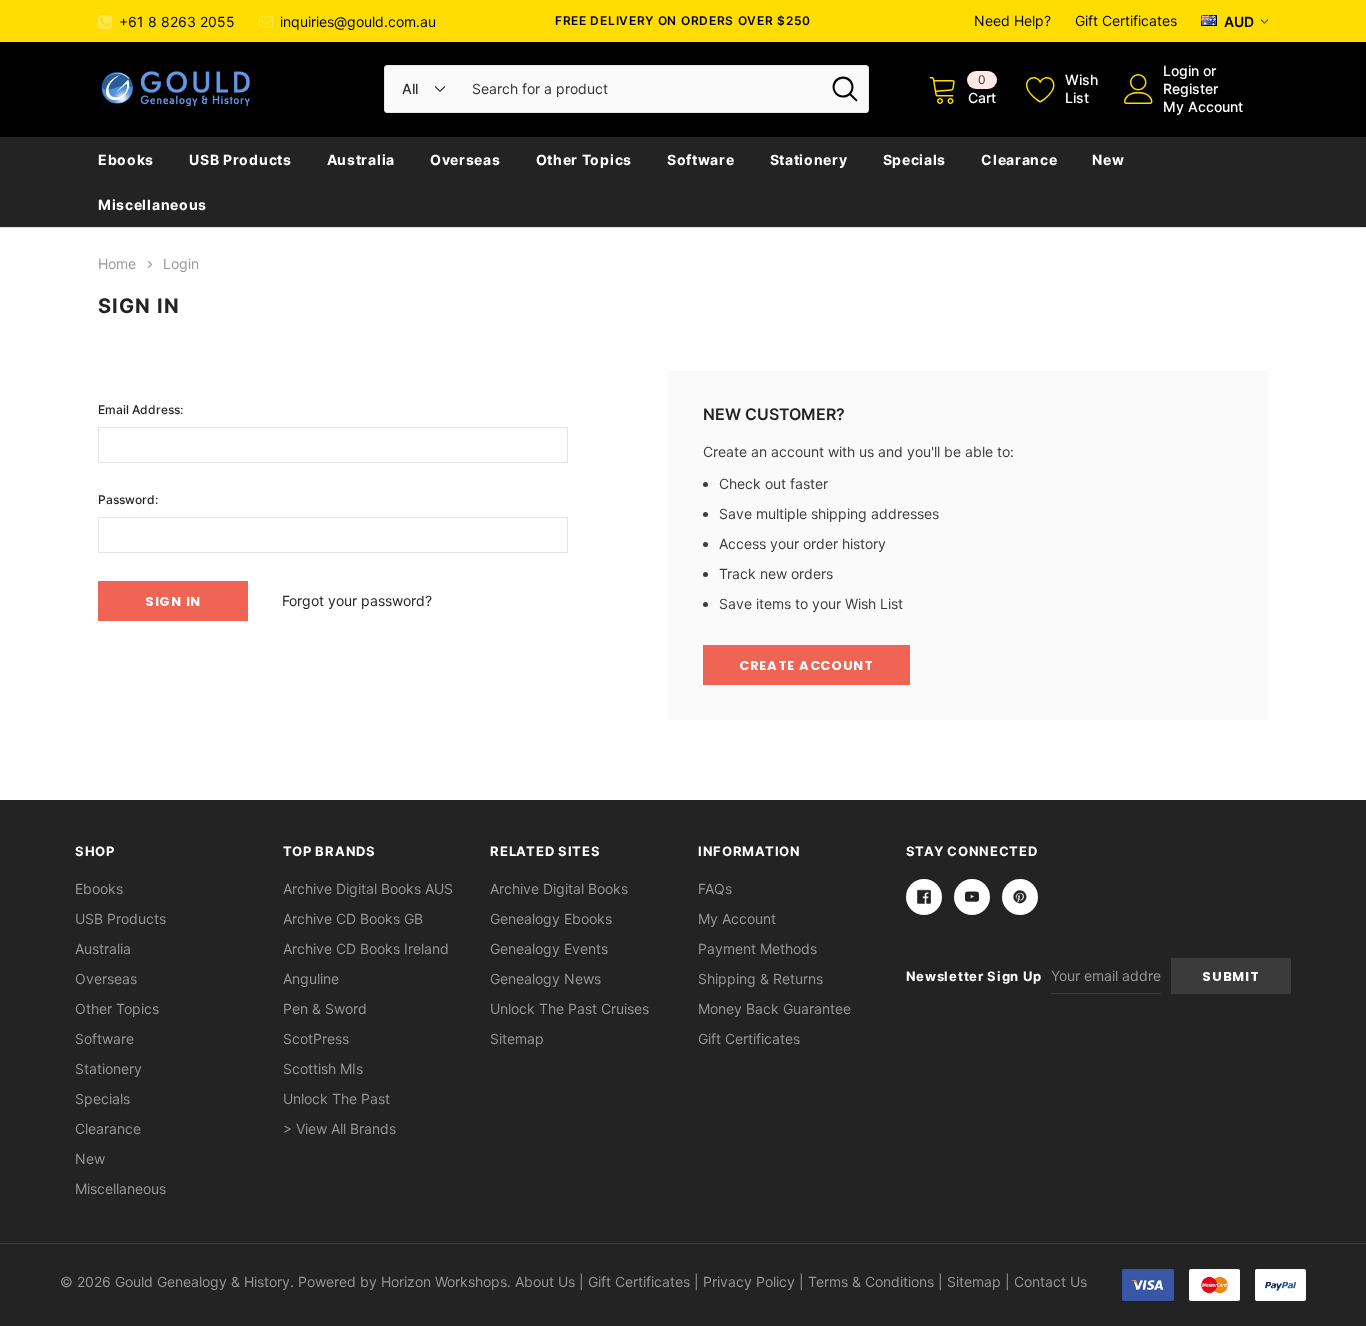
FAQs (715, 888)
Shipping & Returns (760, 978)
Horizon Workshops (444, 1281)
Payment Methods (757, 948)
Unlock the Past (336, 1098)
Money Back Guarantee (774, 1008)
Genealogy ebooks (551, 918)
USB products (240, 159)
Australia (361, 159)
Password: (128, 499)
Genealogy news (545, 978)
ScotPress (316, 1038)
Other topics (584, 159)
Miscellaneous (152, 204)
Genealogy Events (549, 948)
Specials (915, 159)
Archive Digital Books (559, 888)
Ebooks (126, 159)
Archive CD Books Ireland (366, 948)
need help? (1012, 20)
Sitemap (517, 1038)
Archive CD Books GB (353, 918)
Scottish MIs (323, 1068)
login (1181, 70)
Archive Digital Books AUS (368, 888)
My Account (1203, 106)
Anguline (311, 978)
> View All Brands (339, 1128)
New (1108, 159)
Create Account (806, 665)
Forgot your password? (357, 600)
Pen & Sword (325, 1008)
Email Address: (140, 409)
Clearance (1019, 159)
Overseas (465, 159)
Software (701, 159)
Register (1190, 88)
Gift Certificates (1126, 20)
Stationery (809, 159)
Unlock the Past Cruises (569, 1008)
